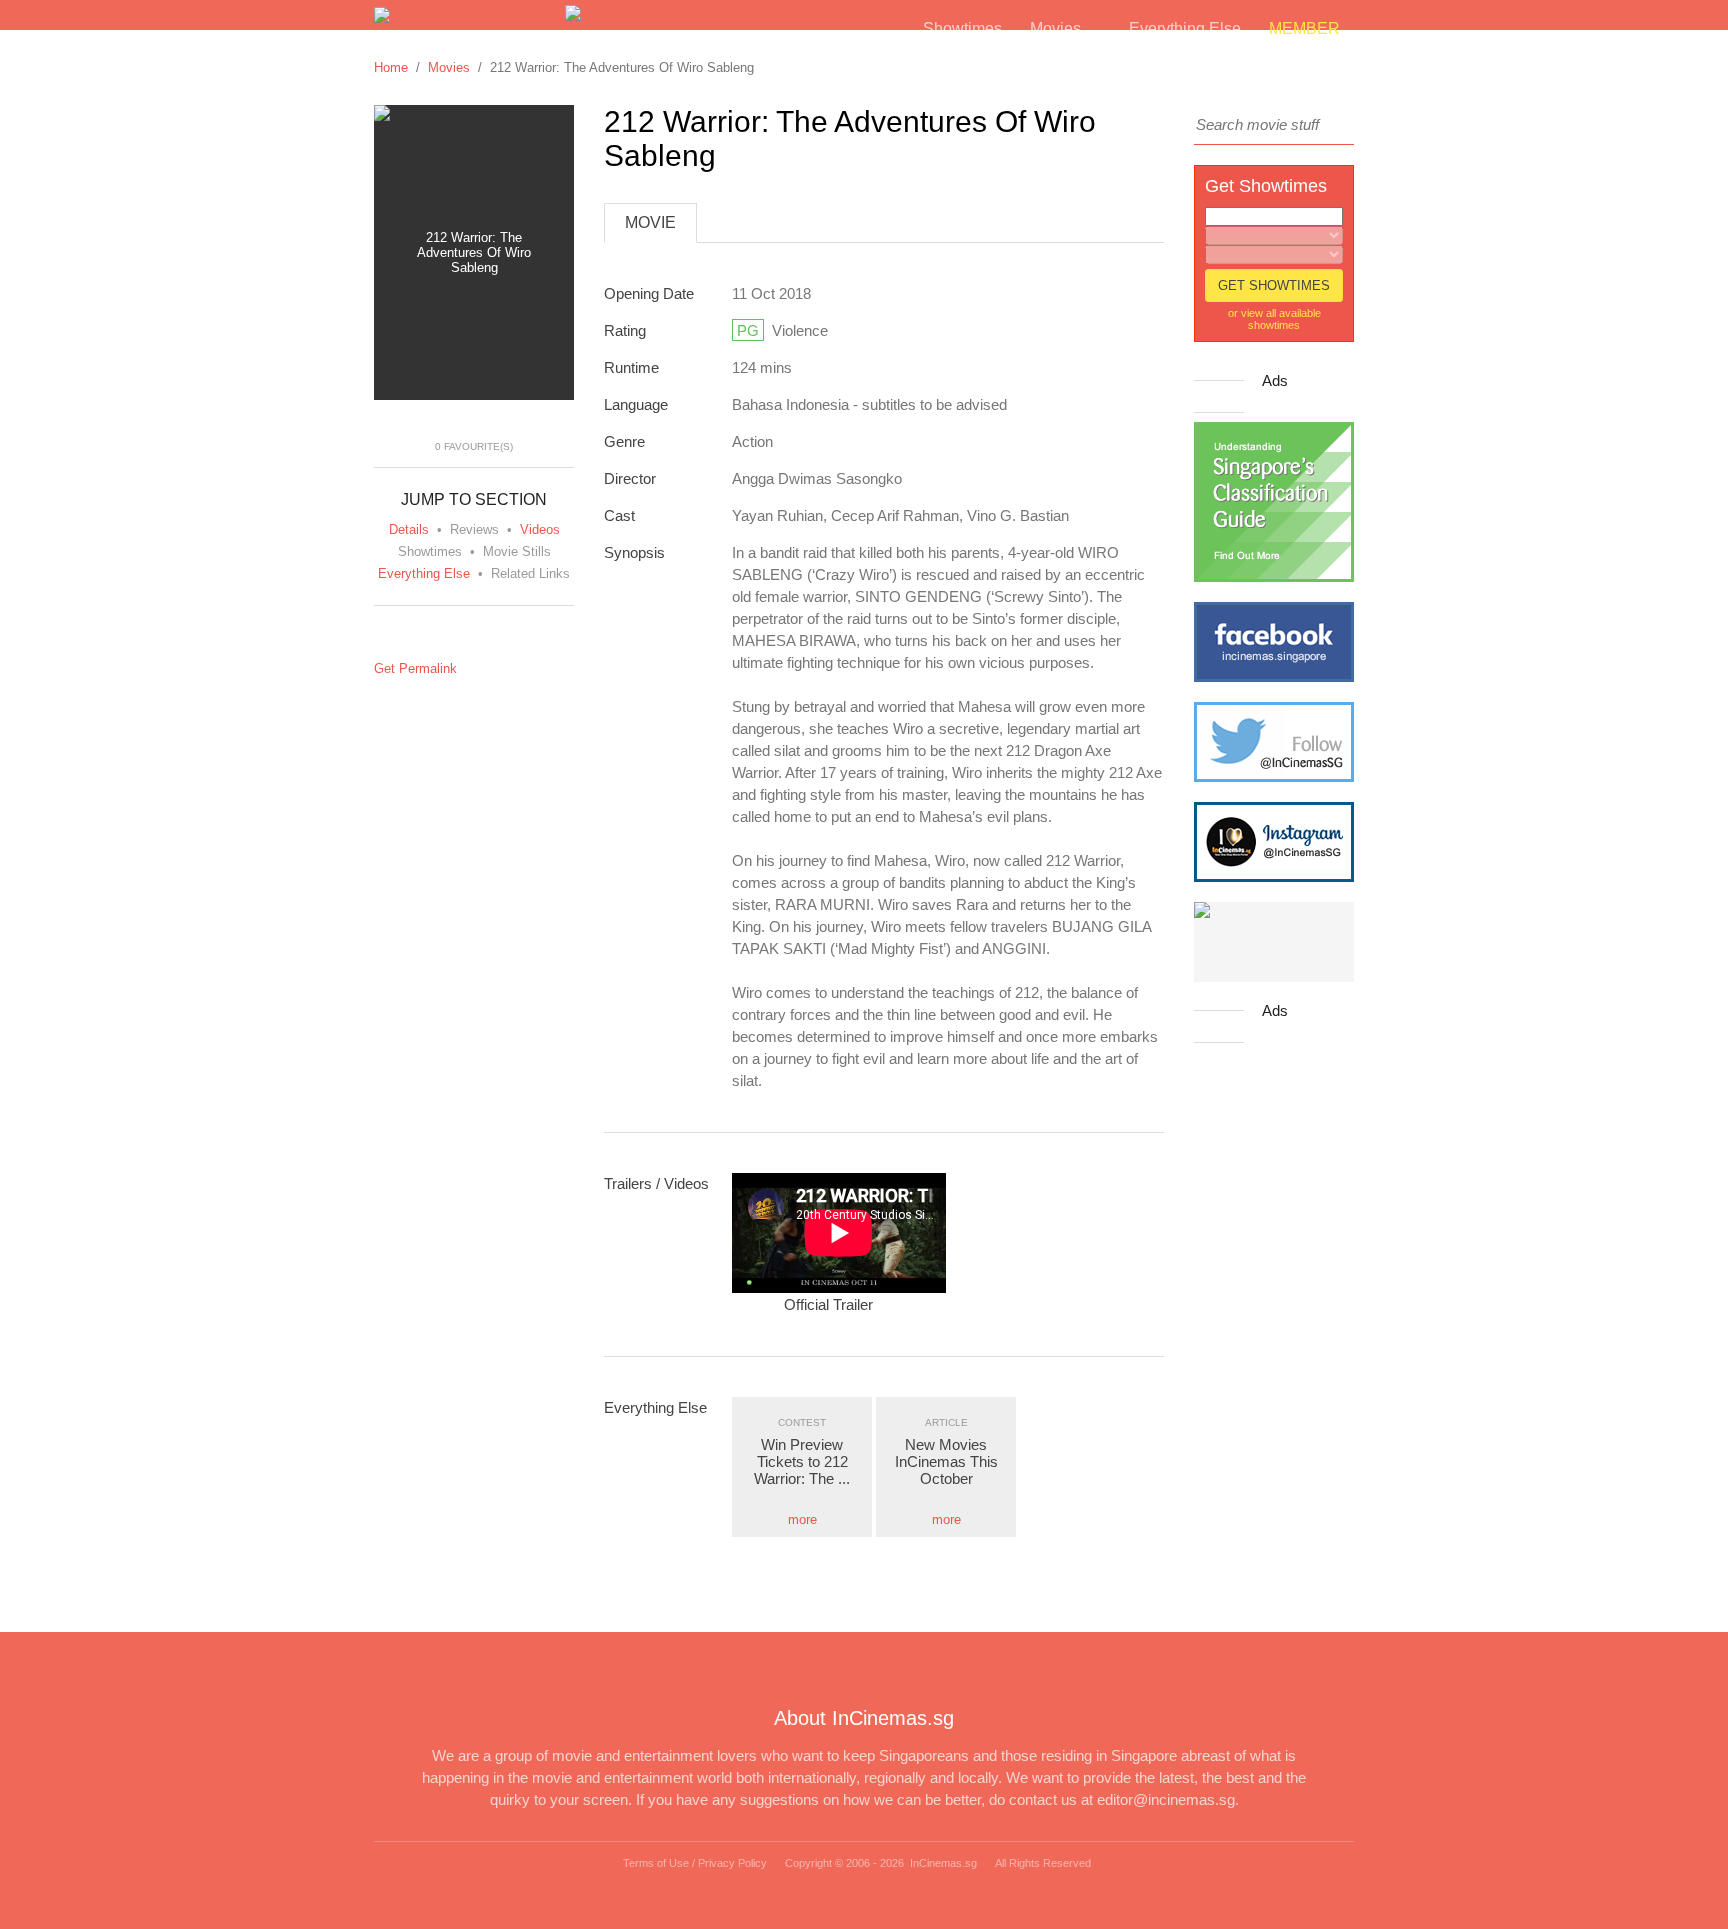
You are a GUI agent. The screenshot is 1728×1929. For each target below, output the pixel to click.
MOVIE (650, 222)
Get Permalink (415, 668)
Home (391, 67)
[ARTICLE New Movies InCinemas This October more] (948, 1404)
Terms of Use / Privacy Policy (695, 1863)
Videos (540, 529)
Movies (449, 67)
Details (409, 529)
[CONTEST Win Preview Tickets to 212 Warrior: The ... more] (804, 1404)
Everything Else (424, 573)
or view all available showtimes (1274, 319)
